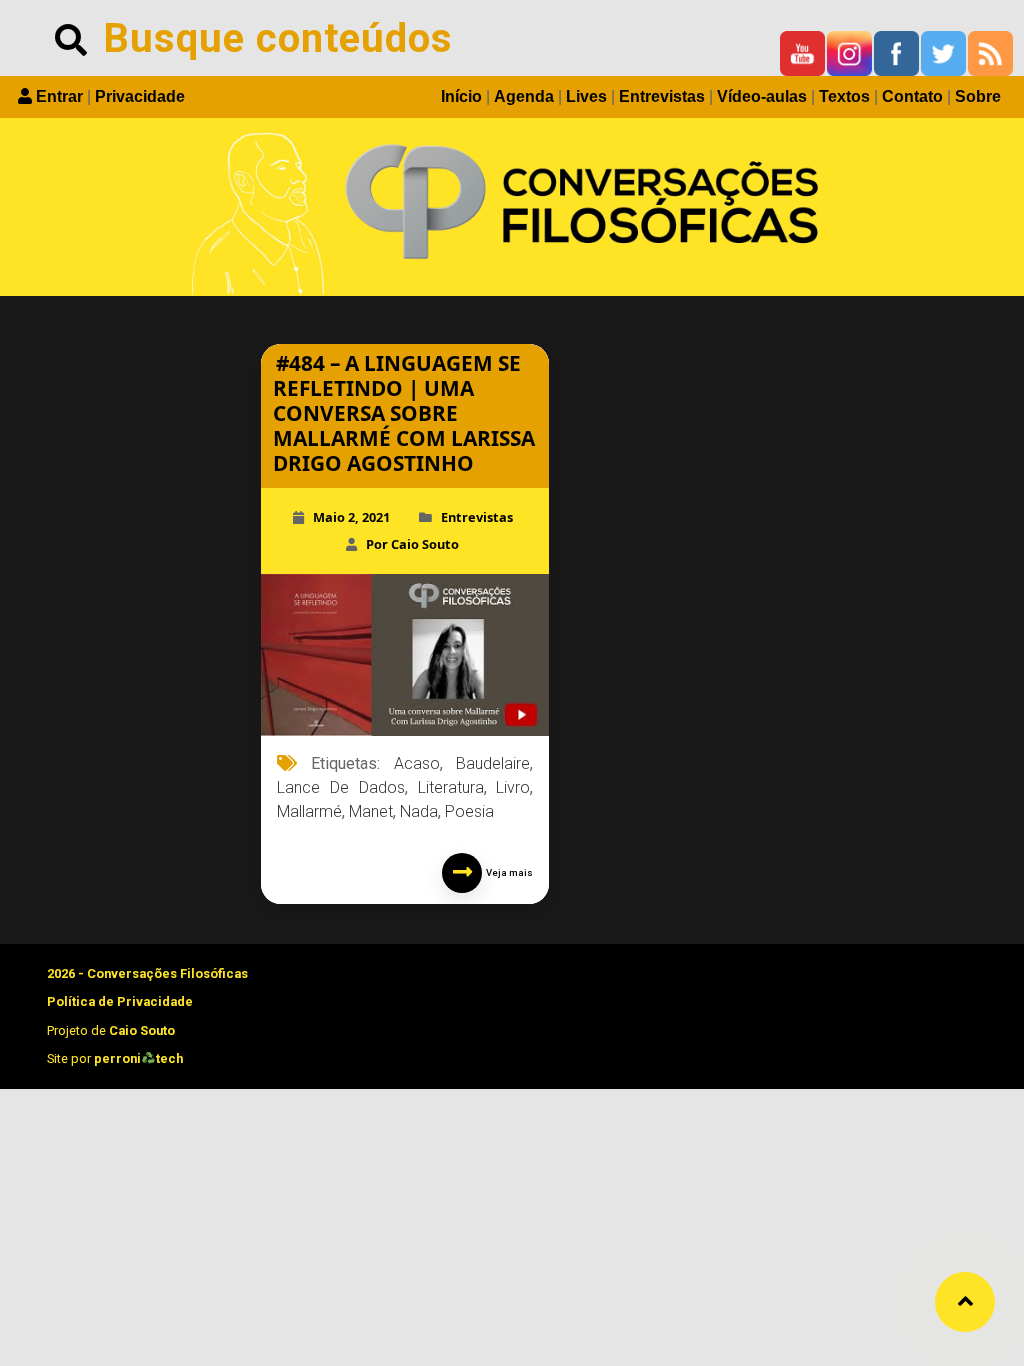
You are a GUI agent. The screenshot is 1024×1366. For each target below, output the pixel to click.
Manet (371, 811)
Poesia (469, 811)
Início (461, 96)
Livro (513, 787)
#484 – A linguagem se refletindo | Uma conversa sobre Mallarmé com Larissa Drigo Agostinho (404, 413)
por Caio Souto (412, 544)
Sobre (978, 96)
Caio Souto (142, 1030)
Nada (419, 811)
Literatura (451, 787)
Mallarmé (309, 811)
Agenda (524, 96)
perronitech (138, 1058)
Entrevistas (662, 96)
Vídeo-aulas (762, 96)
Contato (912, 96)
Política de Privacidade (120, 1001)
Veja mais (507, 872)
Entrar (59, 96)
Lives (586, 96)
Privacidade (140, 96)
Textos (844, 96)
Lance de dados (341, 787)
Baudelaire (493, 763)
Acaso (417, 763)
